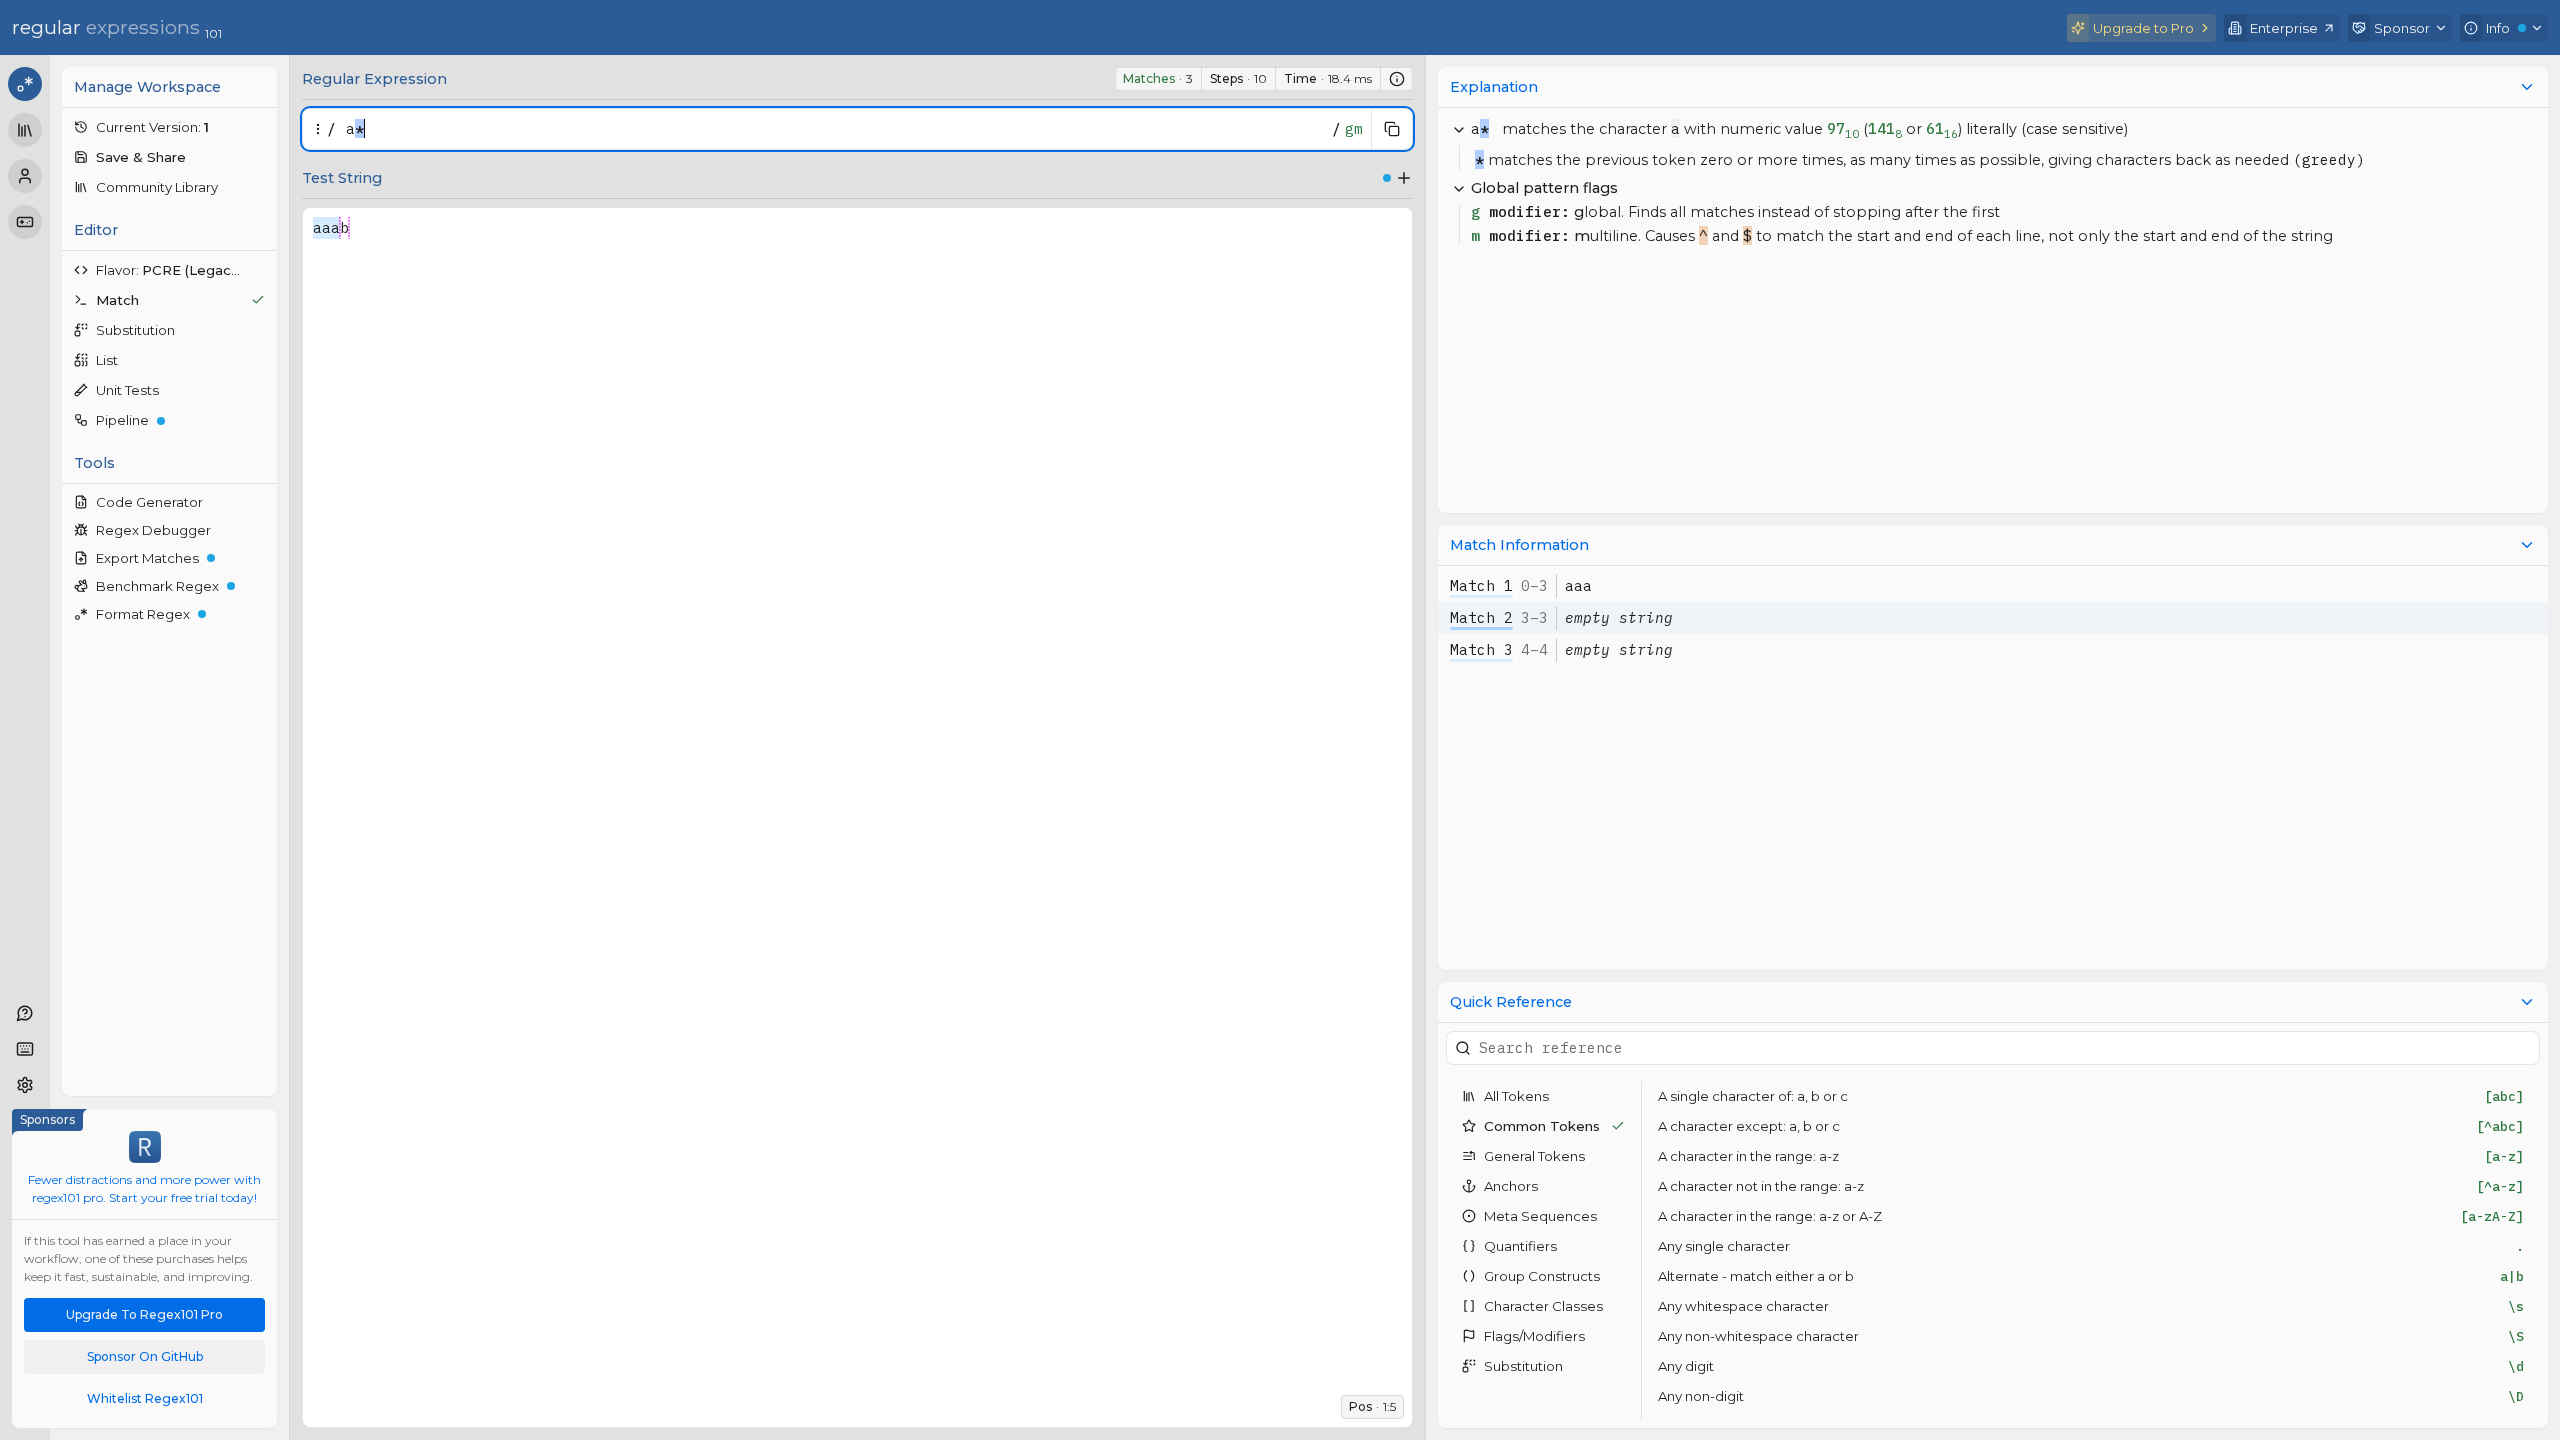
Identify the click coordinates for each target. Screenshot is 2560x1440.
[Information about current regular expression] (1397, 79)
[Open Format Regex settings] (262, 614)
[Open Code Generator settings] (262, 502)
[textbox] (834, 129)
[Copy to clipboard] (1392, 129)
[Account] (25, 176)
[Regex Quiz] (25, 222)
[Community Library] (25, 130)
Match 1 (1481, 585)
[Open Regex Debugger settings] (262, 530)
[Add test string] (1404, 178)
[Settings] (25, 1085)
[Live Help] (25, 1013)
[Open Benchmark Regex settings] (262, 586)
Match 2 (1481, 617)
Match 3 (1481, 649)
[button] (169, 127)
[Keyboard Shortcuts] (25, 1049)
